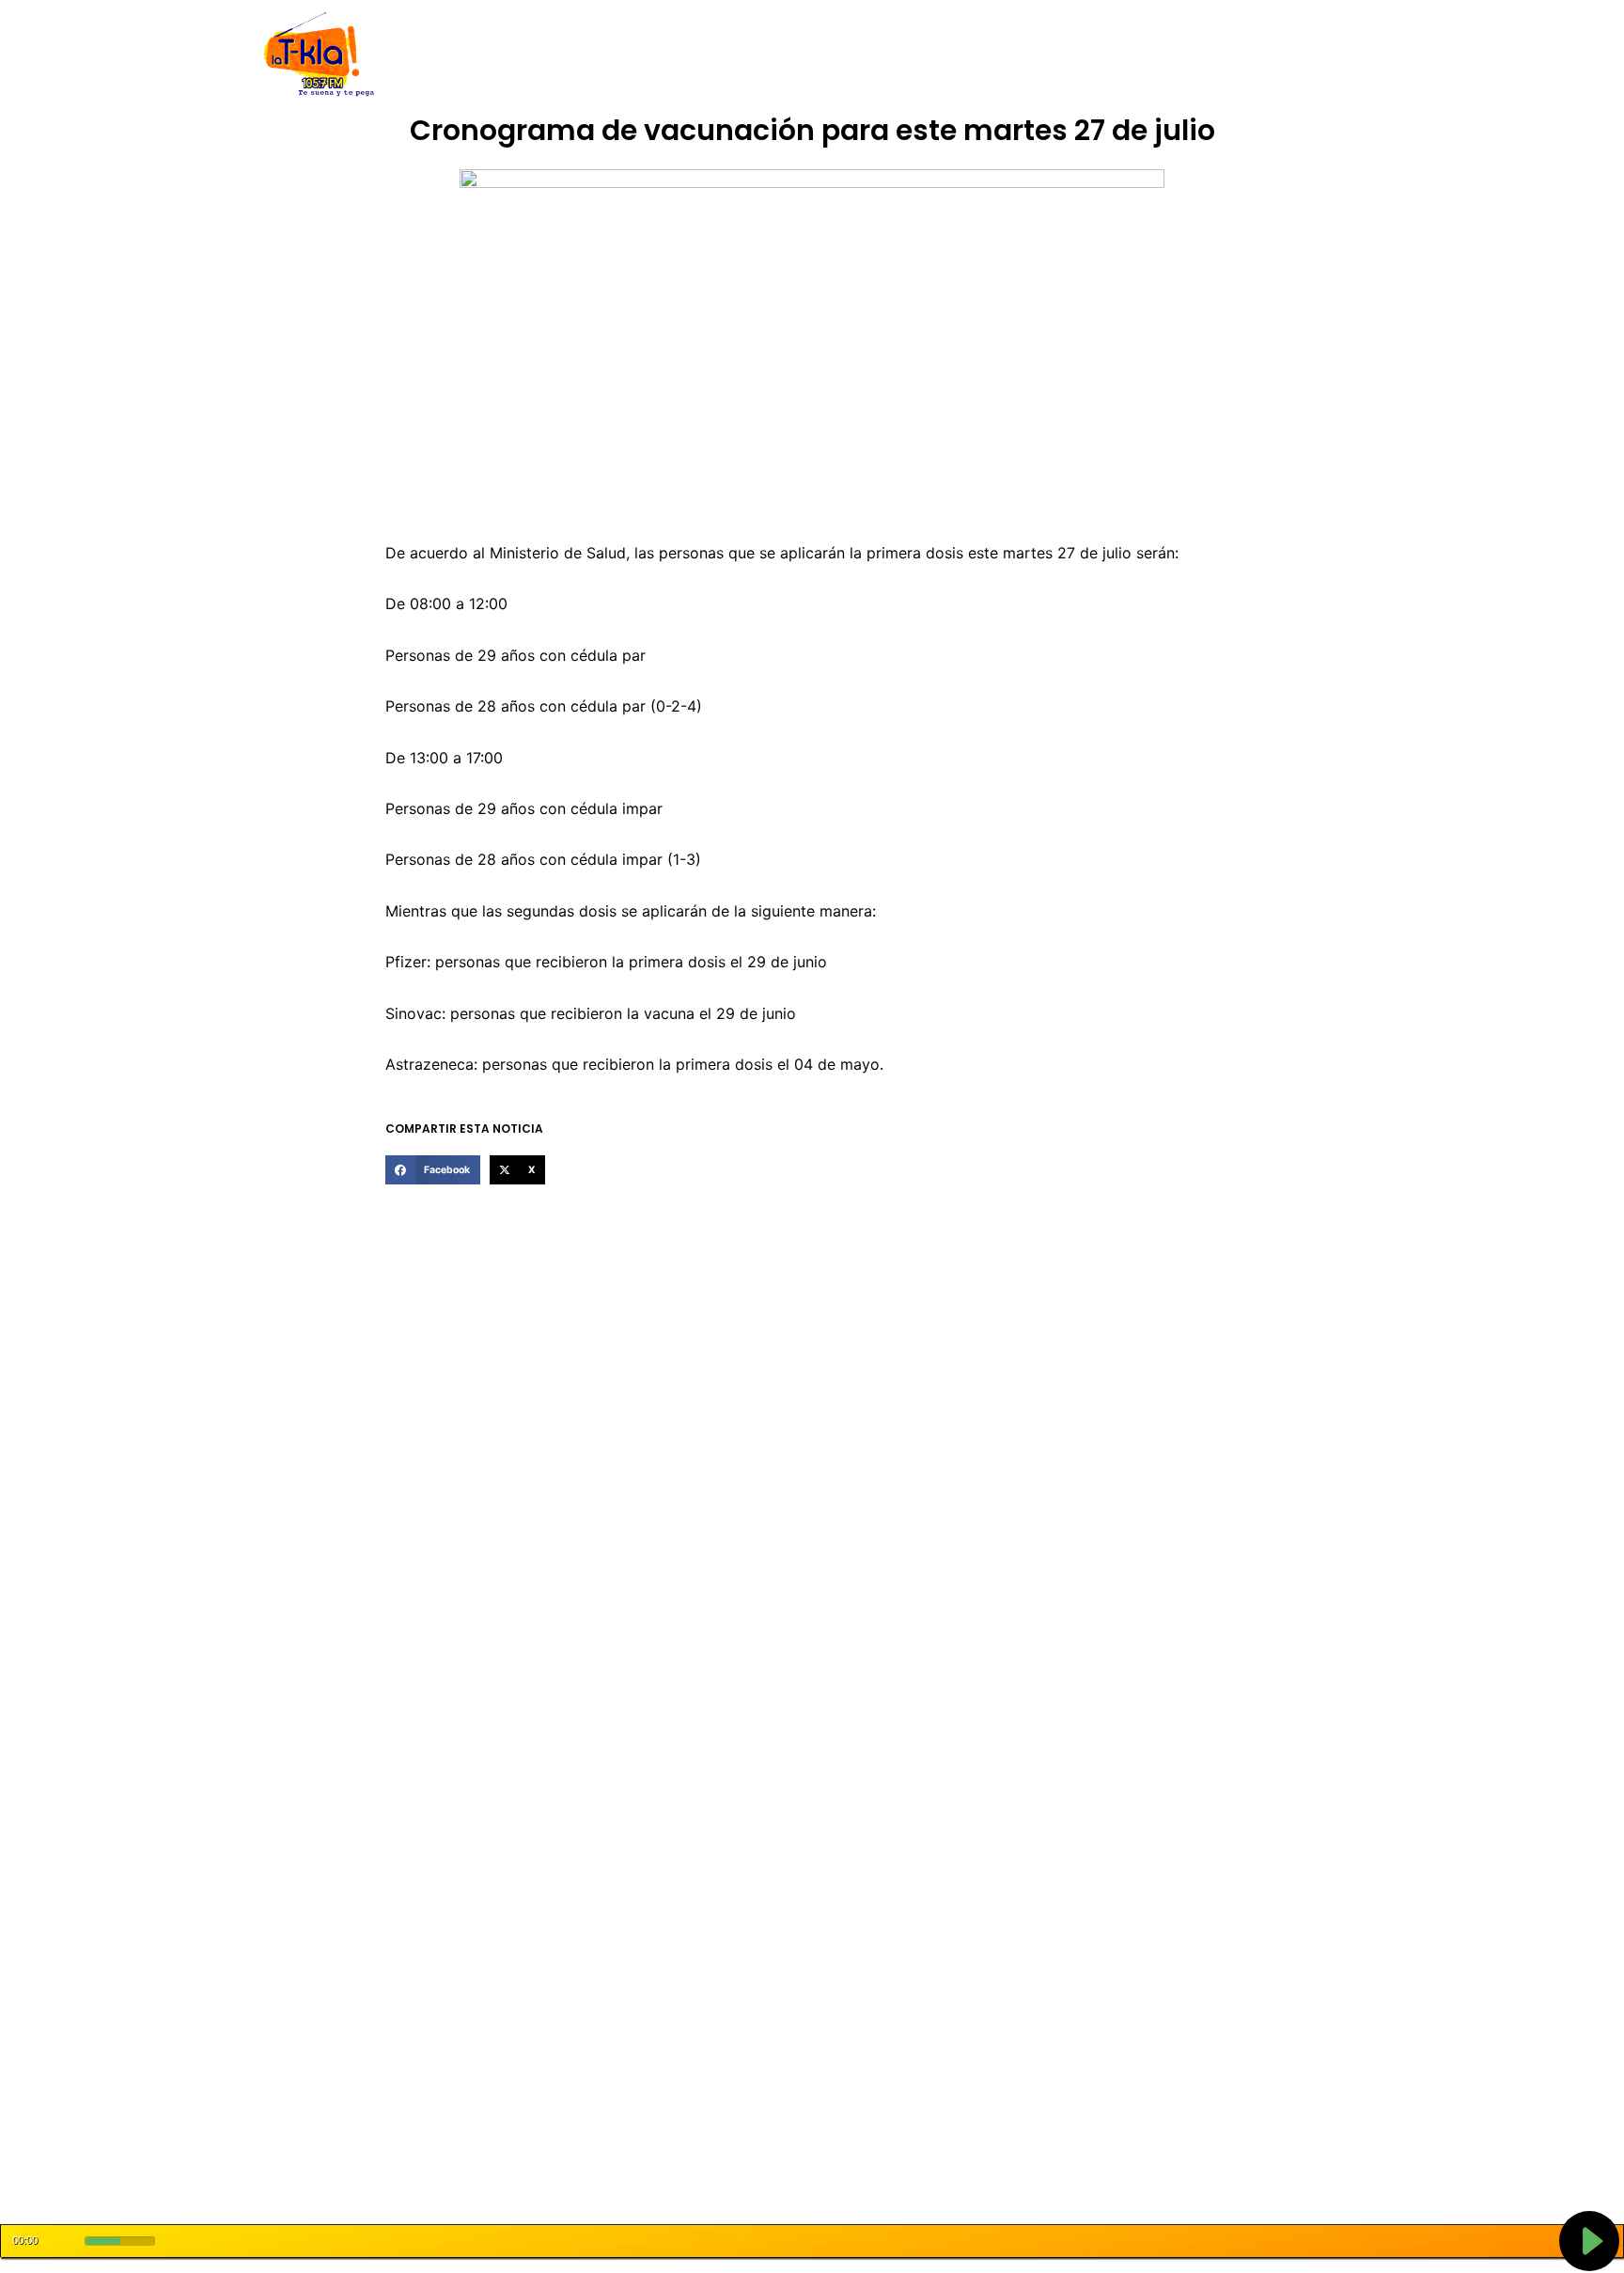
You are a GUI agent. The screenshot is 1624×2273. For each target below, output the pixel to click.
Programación (901, 55)
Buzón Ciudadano (1107, 55)
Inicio (464, 55)
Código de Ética (628, 55)
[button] (432, 1170)
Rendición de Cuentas (766, 55)
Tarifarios (999, 55)
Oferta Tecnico (1231, 55)
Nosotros (529, 55)
